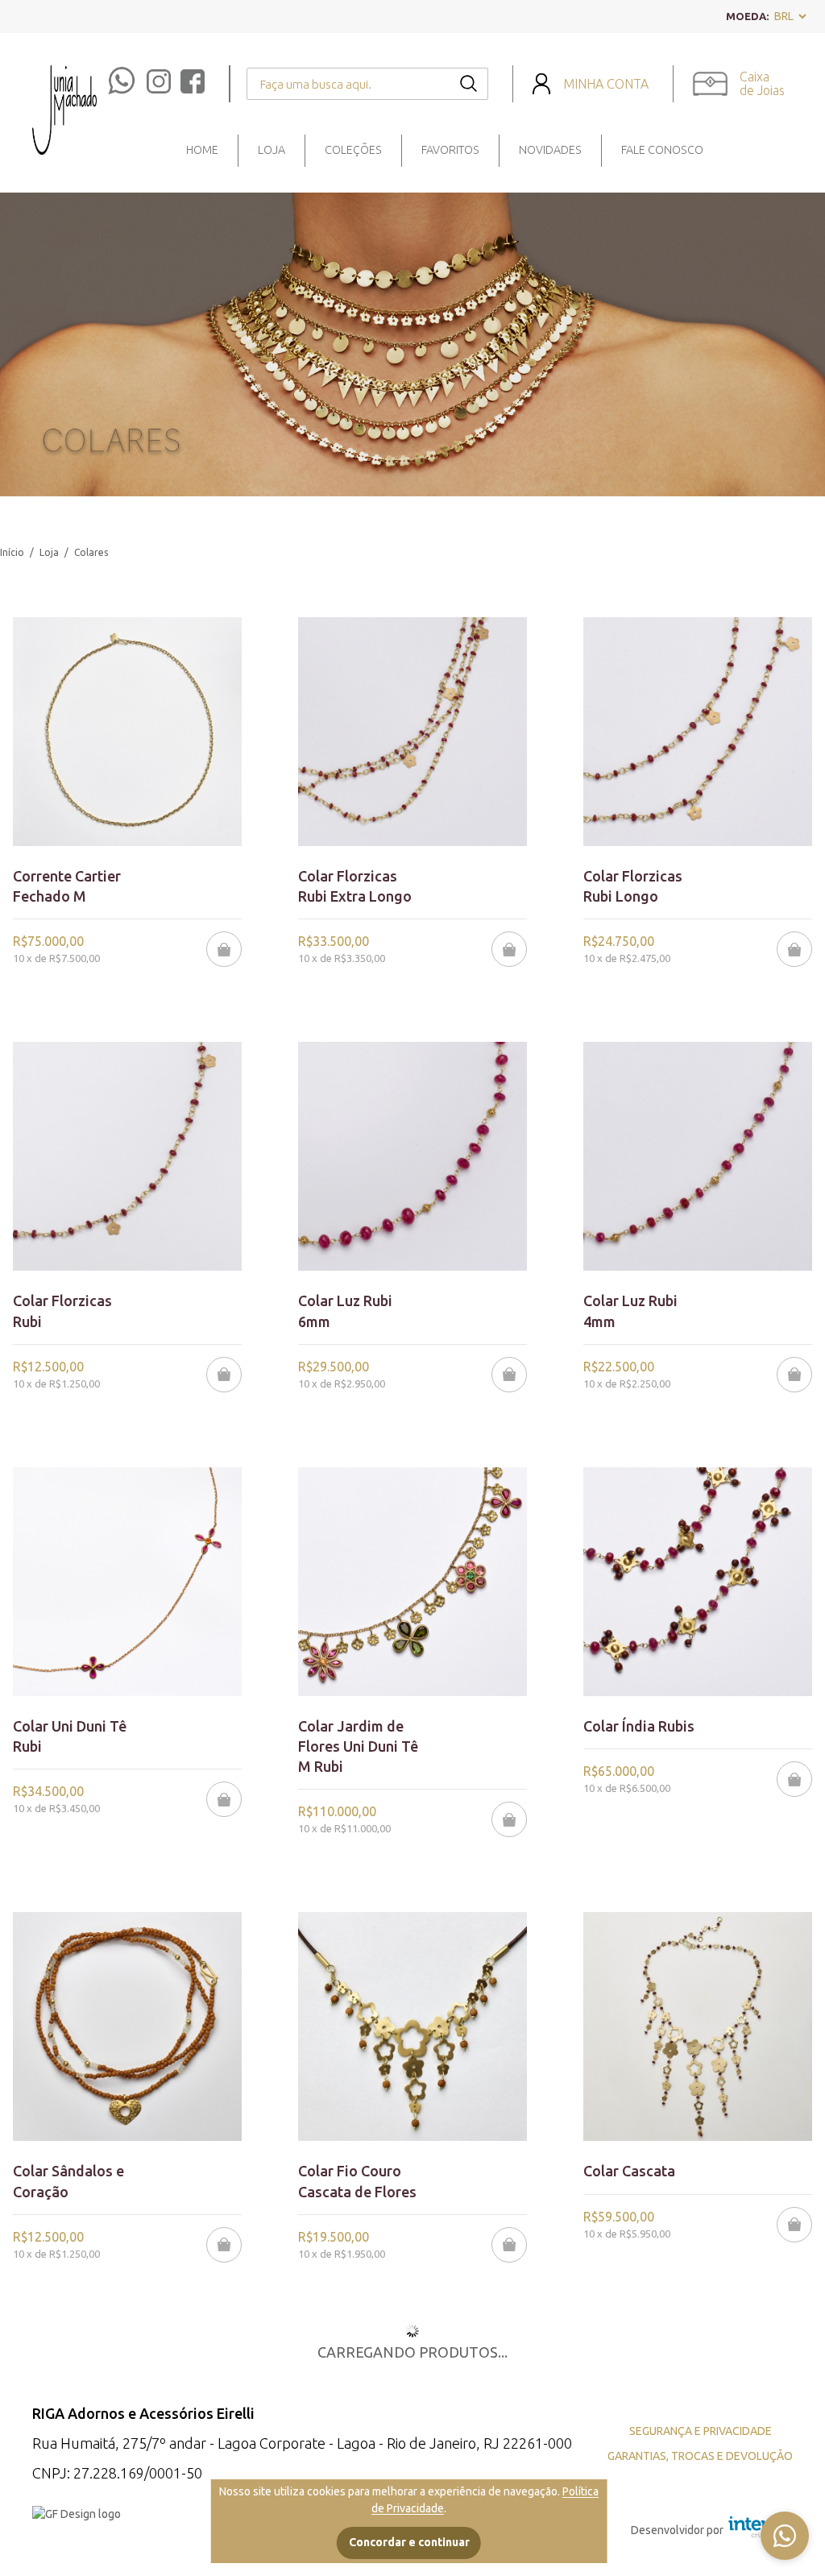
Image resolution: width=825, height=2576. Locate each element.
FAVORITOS (450, 150)
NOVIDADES (550, 150)
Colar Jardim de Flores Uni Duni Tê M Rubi (358, 1746)
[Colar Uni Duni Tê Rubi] (127, 1582)
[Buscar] (468, 86)
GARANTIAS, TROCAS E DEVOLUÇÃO (700, 2456)
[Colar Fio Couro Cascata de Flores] (412, 2026)
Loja (49, 552)
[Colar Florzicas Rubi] (127, 1156)
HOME (202, 150)
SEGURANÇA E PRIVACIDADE (701, 2431)
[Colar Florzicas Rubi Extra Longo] (412, 732)
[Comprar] (224, 949)
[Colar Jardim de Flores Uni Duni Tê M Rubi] (412, 1582)
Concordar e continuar (409, 2542)
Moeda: (747, 16)
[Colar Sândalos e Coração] (127, 2026)
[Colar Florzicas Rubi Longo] (698, 732)
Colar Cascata (629, 2171)
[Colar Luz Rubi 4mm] (698, 1156)
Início (12, 552)
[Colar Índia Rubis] (698, 1582)
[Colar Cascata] (698, 2026)
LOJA (272, 150)
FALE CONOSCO (662, 150)
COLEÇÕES (353, 150)
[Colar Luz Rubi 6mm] (412, 1156)
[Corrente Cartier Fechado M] (127, 732)
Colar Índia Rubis (639, 1726)
